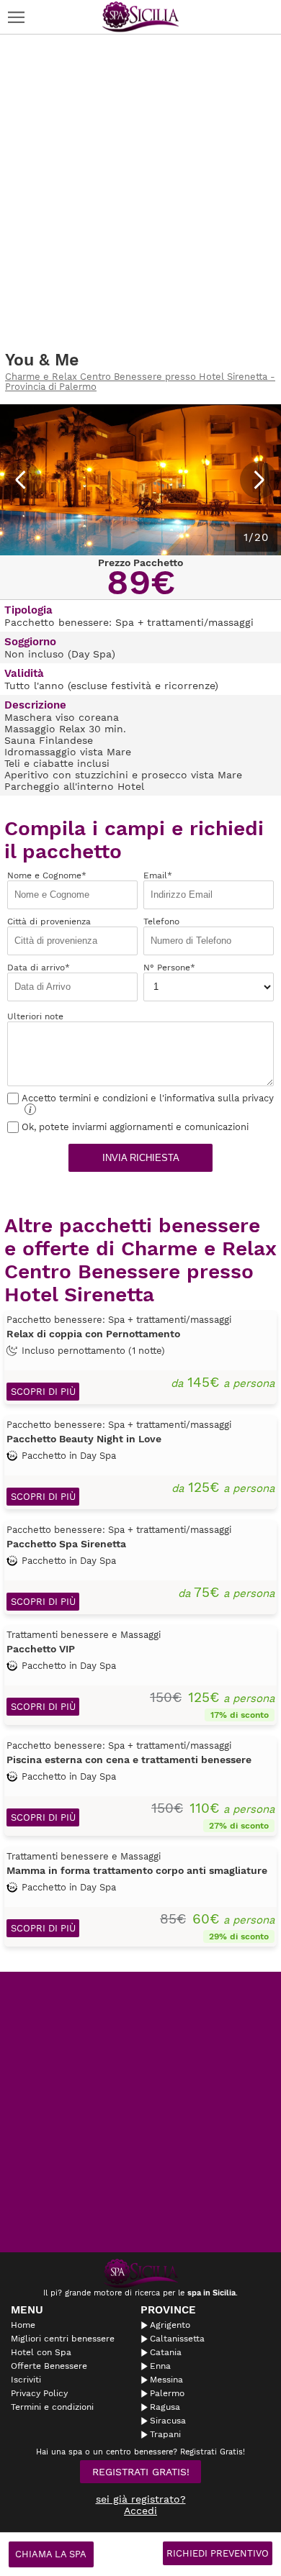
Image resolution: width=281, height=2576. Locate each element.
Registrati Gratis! (141, 2472)
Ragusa (165, 2407)
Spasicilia (140, 17)
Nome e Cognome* (47, 875)
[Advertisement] (140, 193)
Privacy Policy (39, 2393)
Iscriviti (26, 2380)
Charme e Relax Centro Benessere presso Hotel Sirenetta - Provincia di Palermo (140, 382)
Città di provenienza (49, 921)
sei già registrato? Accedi (141, 2505)
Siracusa (168, 2421)
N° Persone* (169, 968)
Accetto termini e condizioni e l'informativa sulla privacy (148, 1104)
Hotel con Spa (41, 2352)
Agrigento (170, 2325)
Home (23, 2325)
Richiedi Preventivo (218, 2553)
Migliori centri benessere (63, 2339)
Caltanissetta (177, 2339)
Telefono (161, 921)
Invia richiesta (141, 1158)
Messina (166, 2380)
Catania (166, 2352)
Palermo (167, 2393)
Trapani (165, 2434)
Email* (158, 875)
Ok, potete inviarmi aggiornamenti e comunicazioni (135, 1127)
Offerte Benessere (49, 2366)
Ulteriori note (35, 1016)
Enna (160, 2366)
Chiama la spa (51, 2554)
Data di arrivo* (39, 968)
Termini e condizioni (52, 2407)
